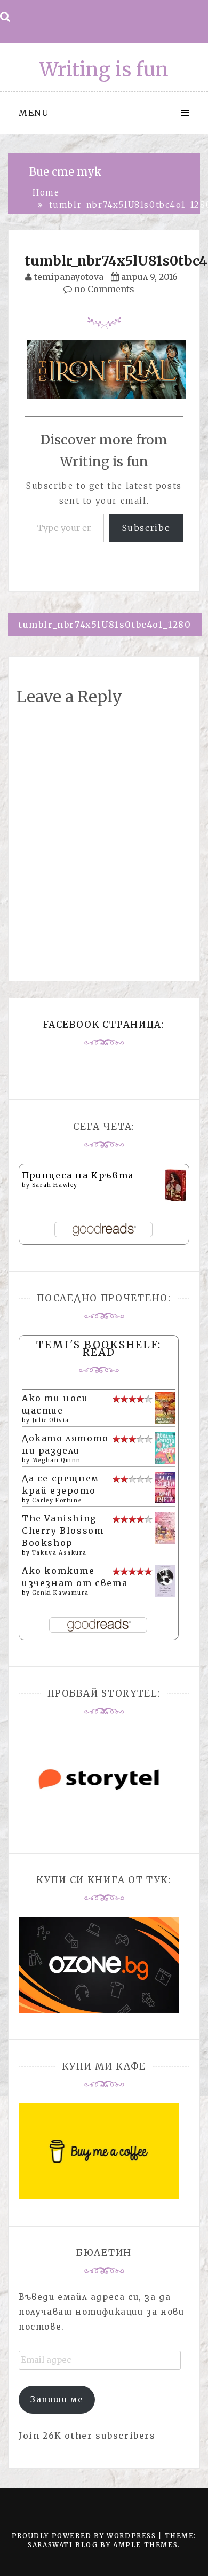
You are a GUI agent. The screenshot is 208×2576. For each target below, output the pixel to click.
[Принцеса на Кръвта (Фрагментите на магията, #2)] (176, 1186)
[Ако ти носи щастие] (165, 1408)
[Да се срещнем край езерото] (165, 1487)
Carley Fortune (57, 1500)
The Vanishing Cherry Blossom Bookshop (63, 1531)
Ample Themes (145, 2545)
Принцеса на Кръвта (78, 1175)
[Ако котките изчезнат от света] (165, 1580)
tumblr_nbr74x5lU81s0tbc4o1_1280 (105, 625)
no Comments (103, 289)
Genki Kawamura (60, 1593)
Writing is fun (104, 70)
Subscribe (146, 528)
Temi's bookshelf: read (99, 1348)
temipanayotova (69, 277)
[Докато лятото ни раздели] (165, 1448)
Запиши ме (57, 2399)
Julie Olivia (51, 1420)
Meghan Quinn (57, 1460)
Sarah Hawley (55, 1185)
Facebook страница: (104, 1025)
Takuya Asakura (59, 1553)
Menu (34, 113)
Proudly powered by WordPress (85, 2536)
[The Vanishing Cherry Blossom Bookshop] (165, 1528)
